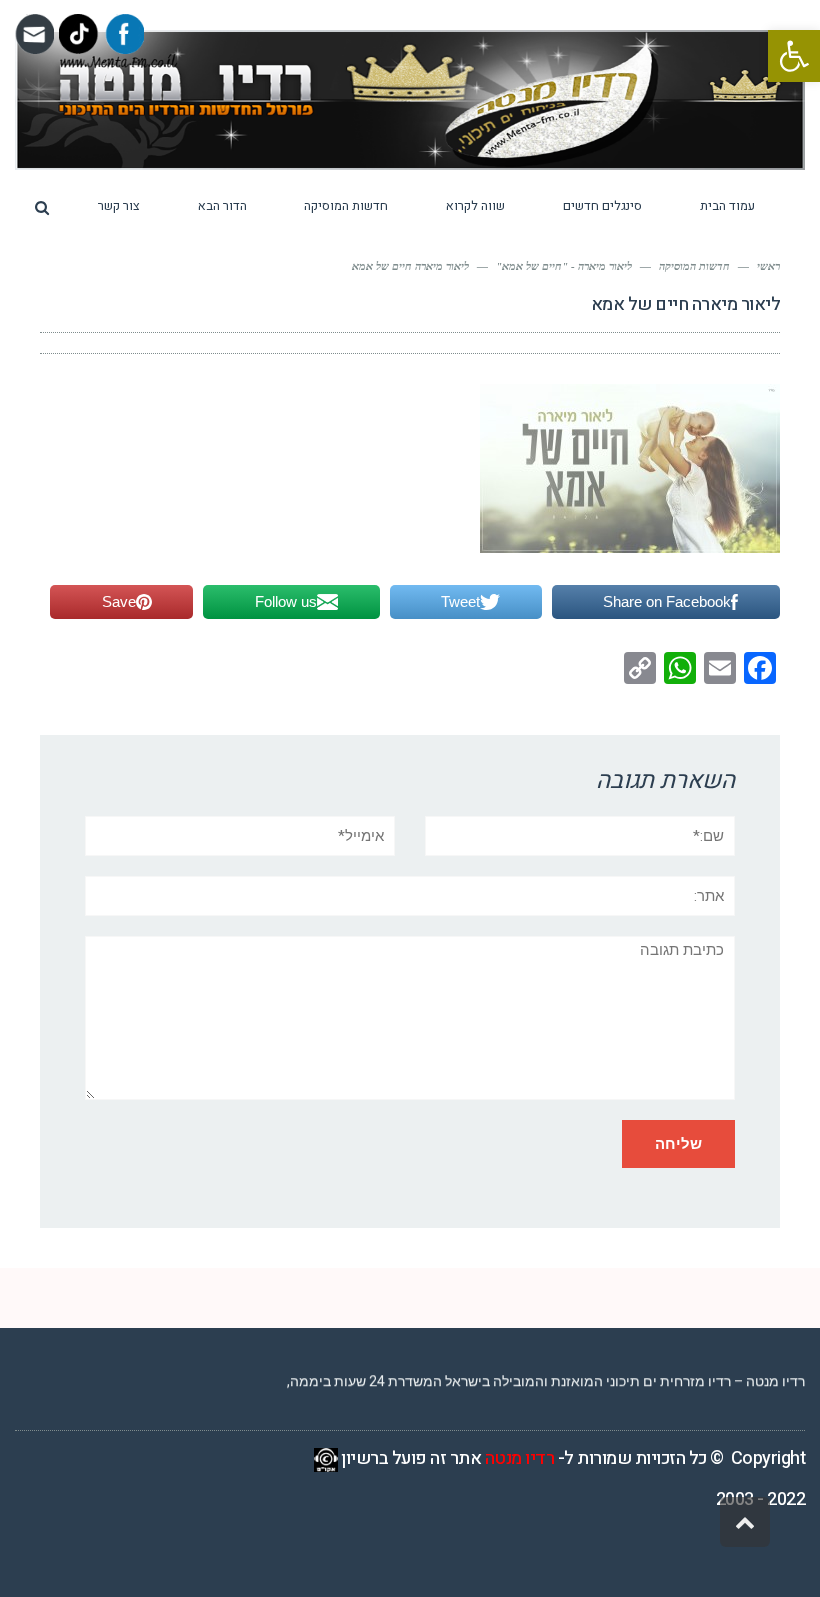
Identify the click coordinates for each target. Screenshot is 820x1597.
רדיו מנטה (520, 1458)
